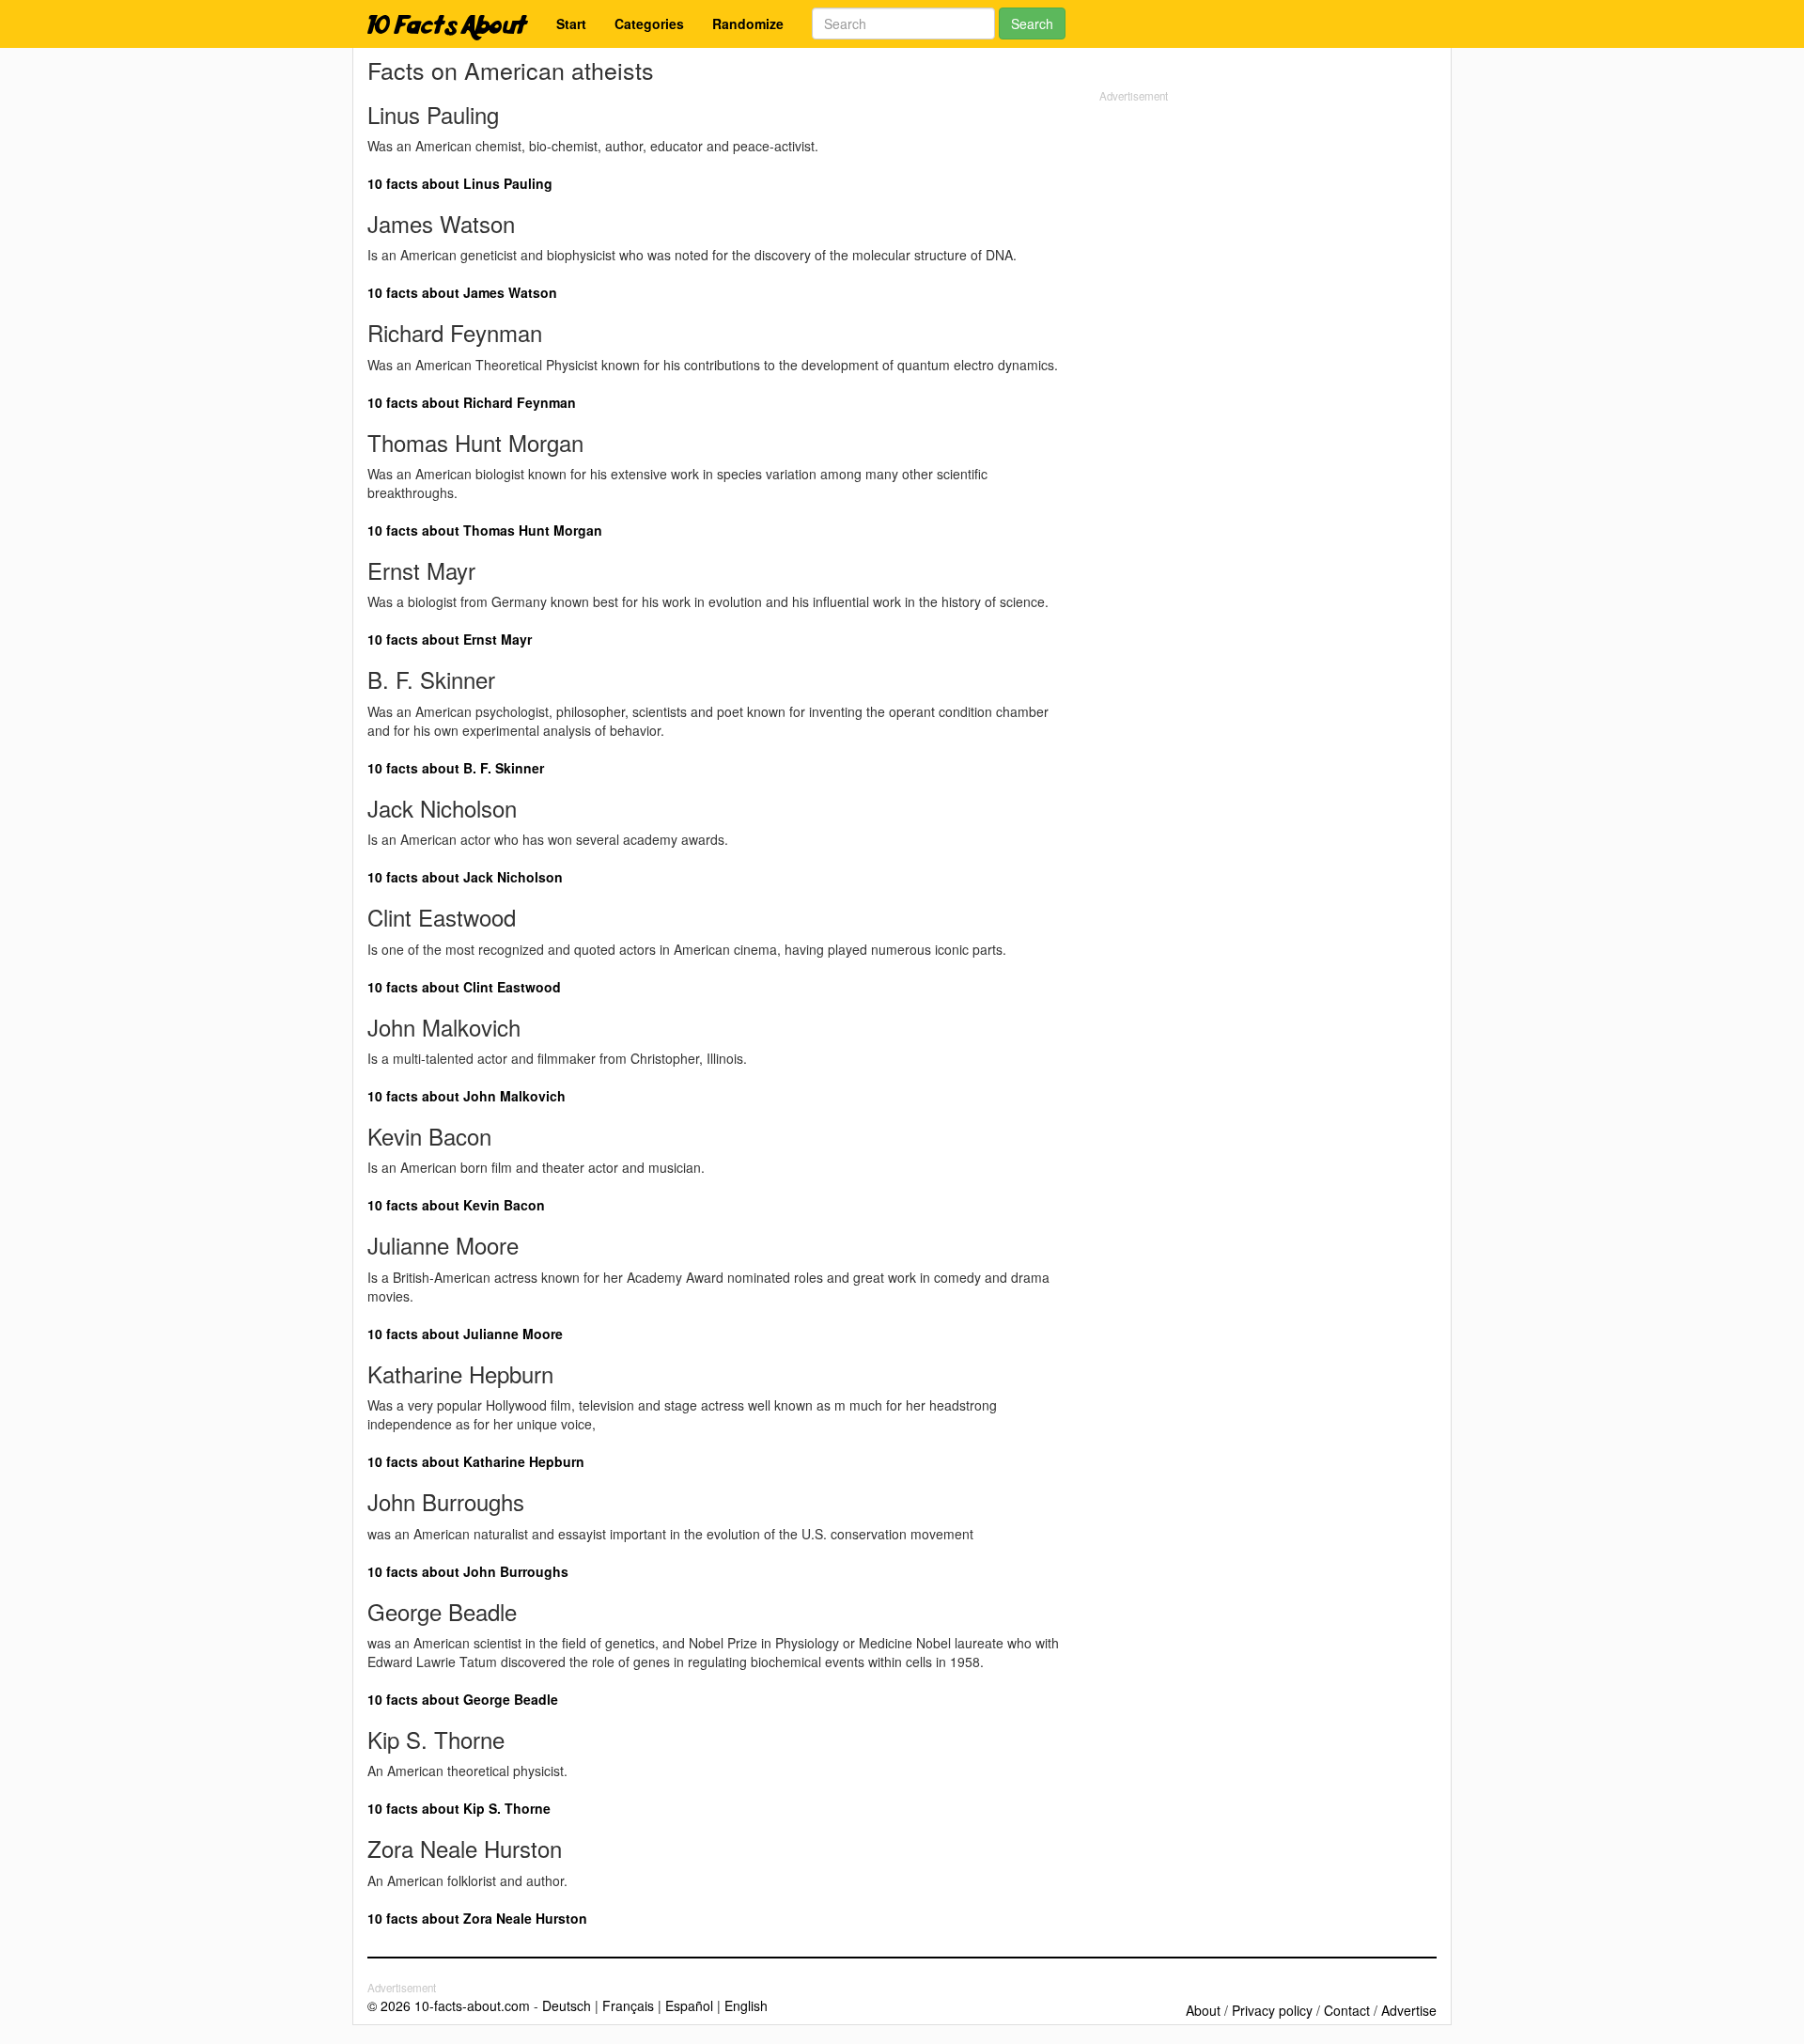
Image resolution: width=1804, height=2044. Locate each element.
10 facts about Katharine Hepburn (476, 1461)
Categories (649, 23)
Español (689, 2005)
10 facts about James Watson (462, 292)
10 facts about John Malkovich (467, 1096)
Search (1032, 23)
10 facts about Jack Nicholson (465, 877)
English (746, 2005)
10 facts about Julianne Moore (465, 1334)
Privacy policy (1272, 2010)
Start (571, 23)
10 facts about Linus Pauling (460, 183)
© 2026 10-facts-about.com (449, 2005)
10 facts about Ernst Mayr (450, 639)
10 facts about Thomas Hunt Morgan (485, 530)
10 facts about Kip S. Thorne (459, 1808)
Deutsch (567, 2005)
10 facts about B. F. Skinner (456, 768)
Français (628, 2005)
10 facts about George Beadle (463, 1699)
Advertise (1409, 2010)
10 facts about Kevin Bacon (456, 1205)
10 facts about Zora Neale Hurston (477, 1918)
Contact (1347, 2010)
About (1203, 2010)
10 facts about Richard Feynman (472, 402)
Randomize (748, 23)
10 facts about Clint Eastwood (464, 987)
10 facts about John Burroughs (468, 1571)
